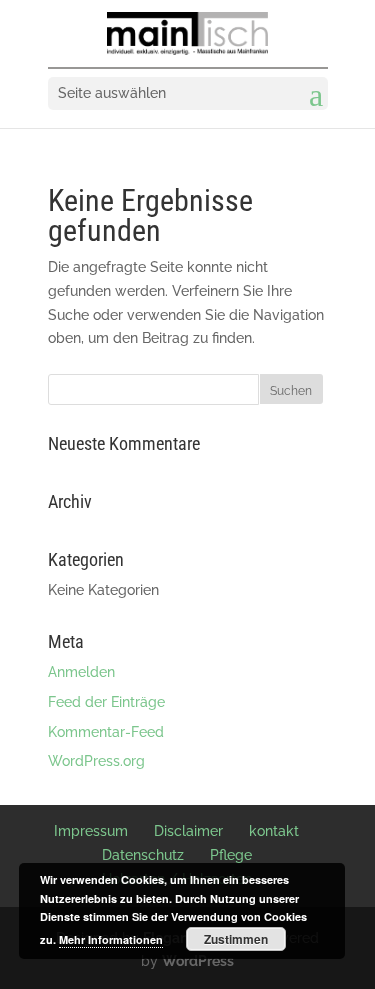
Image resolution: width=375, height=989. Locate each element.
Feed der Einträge (106, 702)
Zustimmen (236, 939)
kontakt (274, 831)
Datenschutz (143, 855)
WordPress (198, 961)
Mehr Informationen (111, 939)
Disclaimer (188, 831)
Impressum (91, 831)
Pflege (231, 855)
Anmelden (81, 672)
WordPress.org (96, 761)
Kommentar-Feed (106, 732)
